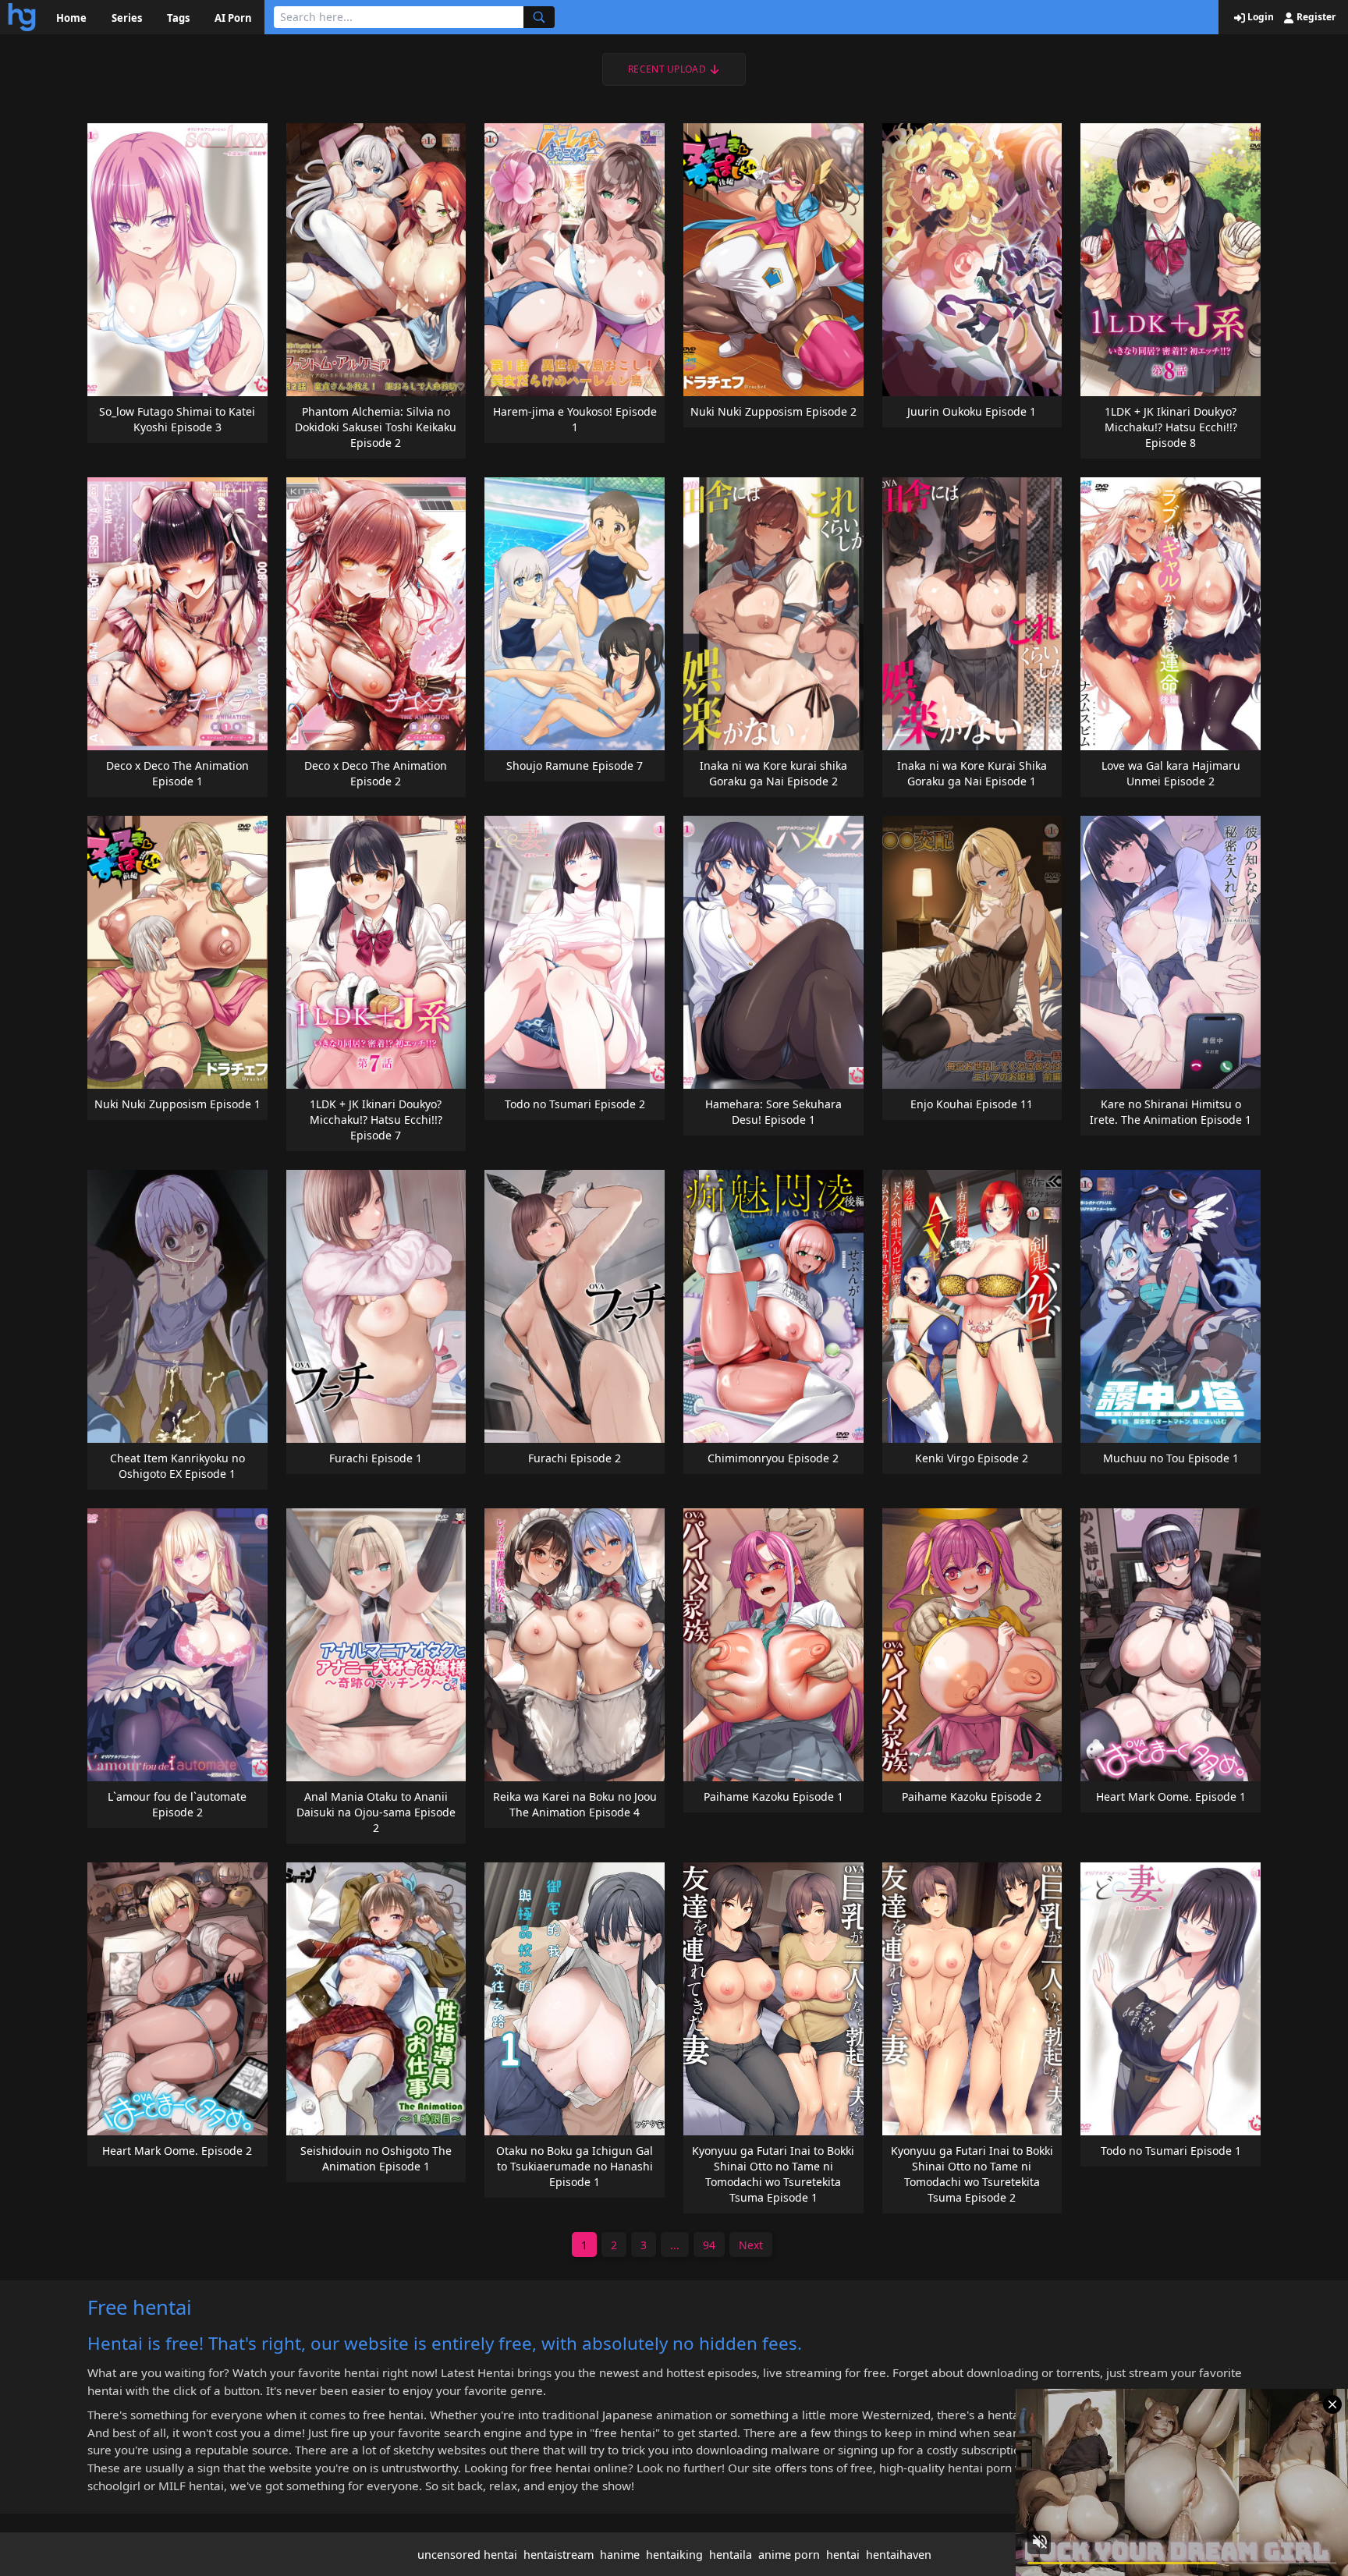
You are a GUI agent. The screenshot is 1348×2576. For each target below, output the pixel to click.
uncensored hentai (467, 2555)
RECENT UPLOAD (667, 69)
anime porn (789, 2555)
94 (709, 2245)
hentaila (731, 2555)
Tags (178, 18)
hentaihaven (899, 2555)
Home (71, 18)
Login (1259, 17)
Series (127, 18)
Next (751, 2245)
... (675, 2245)
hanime (620, 2555)
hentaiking (674, 2555)
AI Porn (233, 18)
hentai (843, 2555)
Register (1315, 17)
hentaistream (559, 2555)
